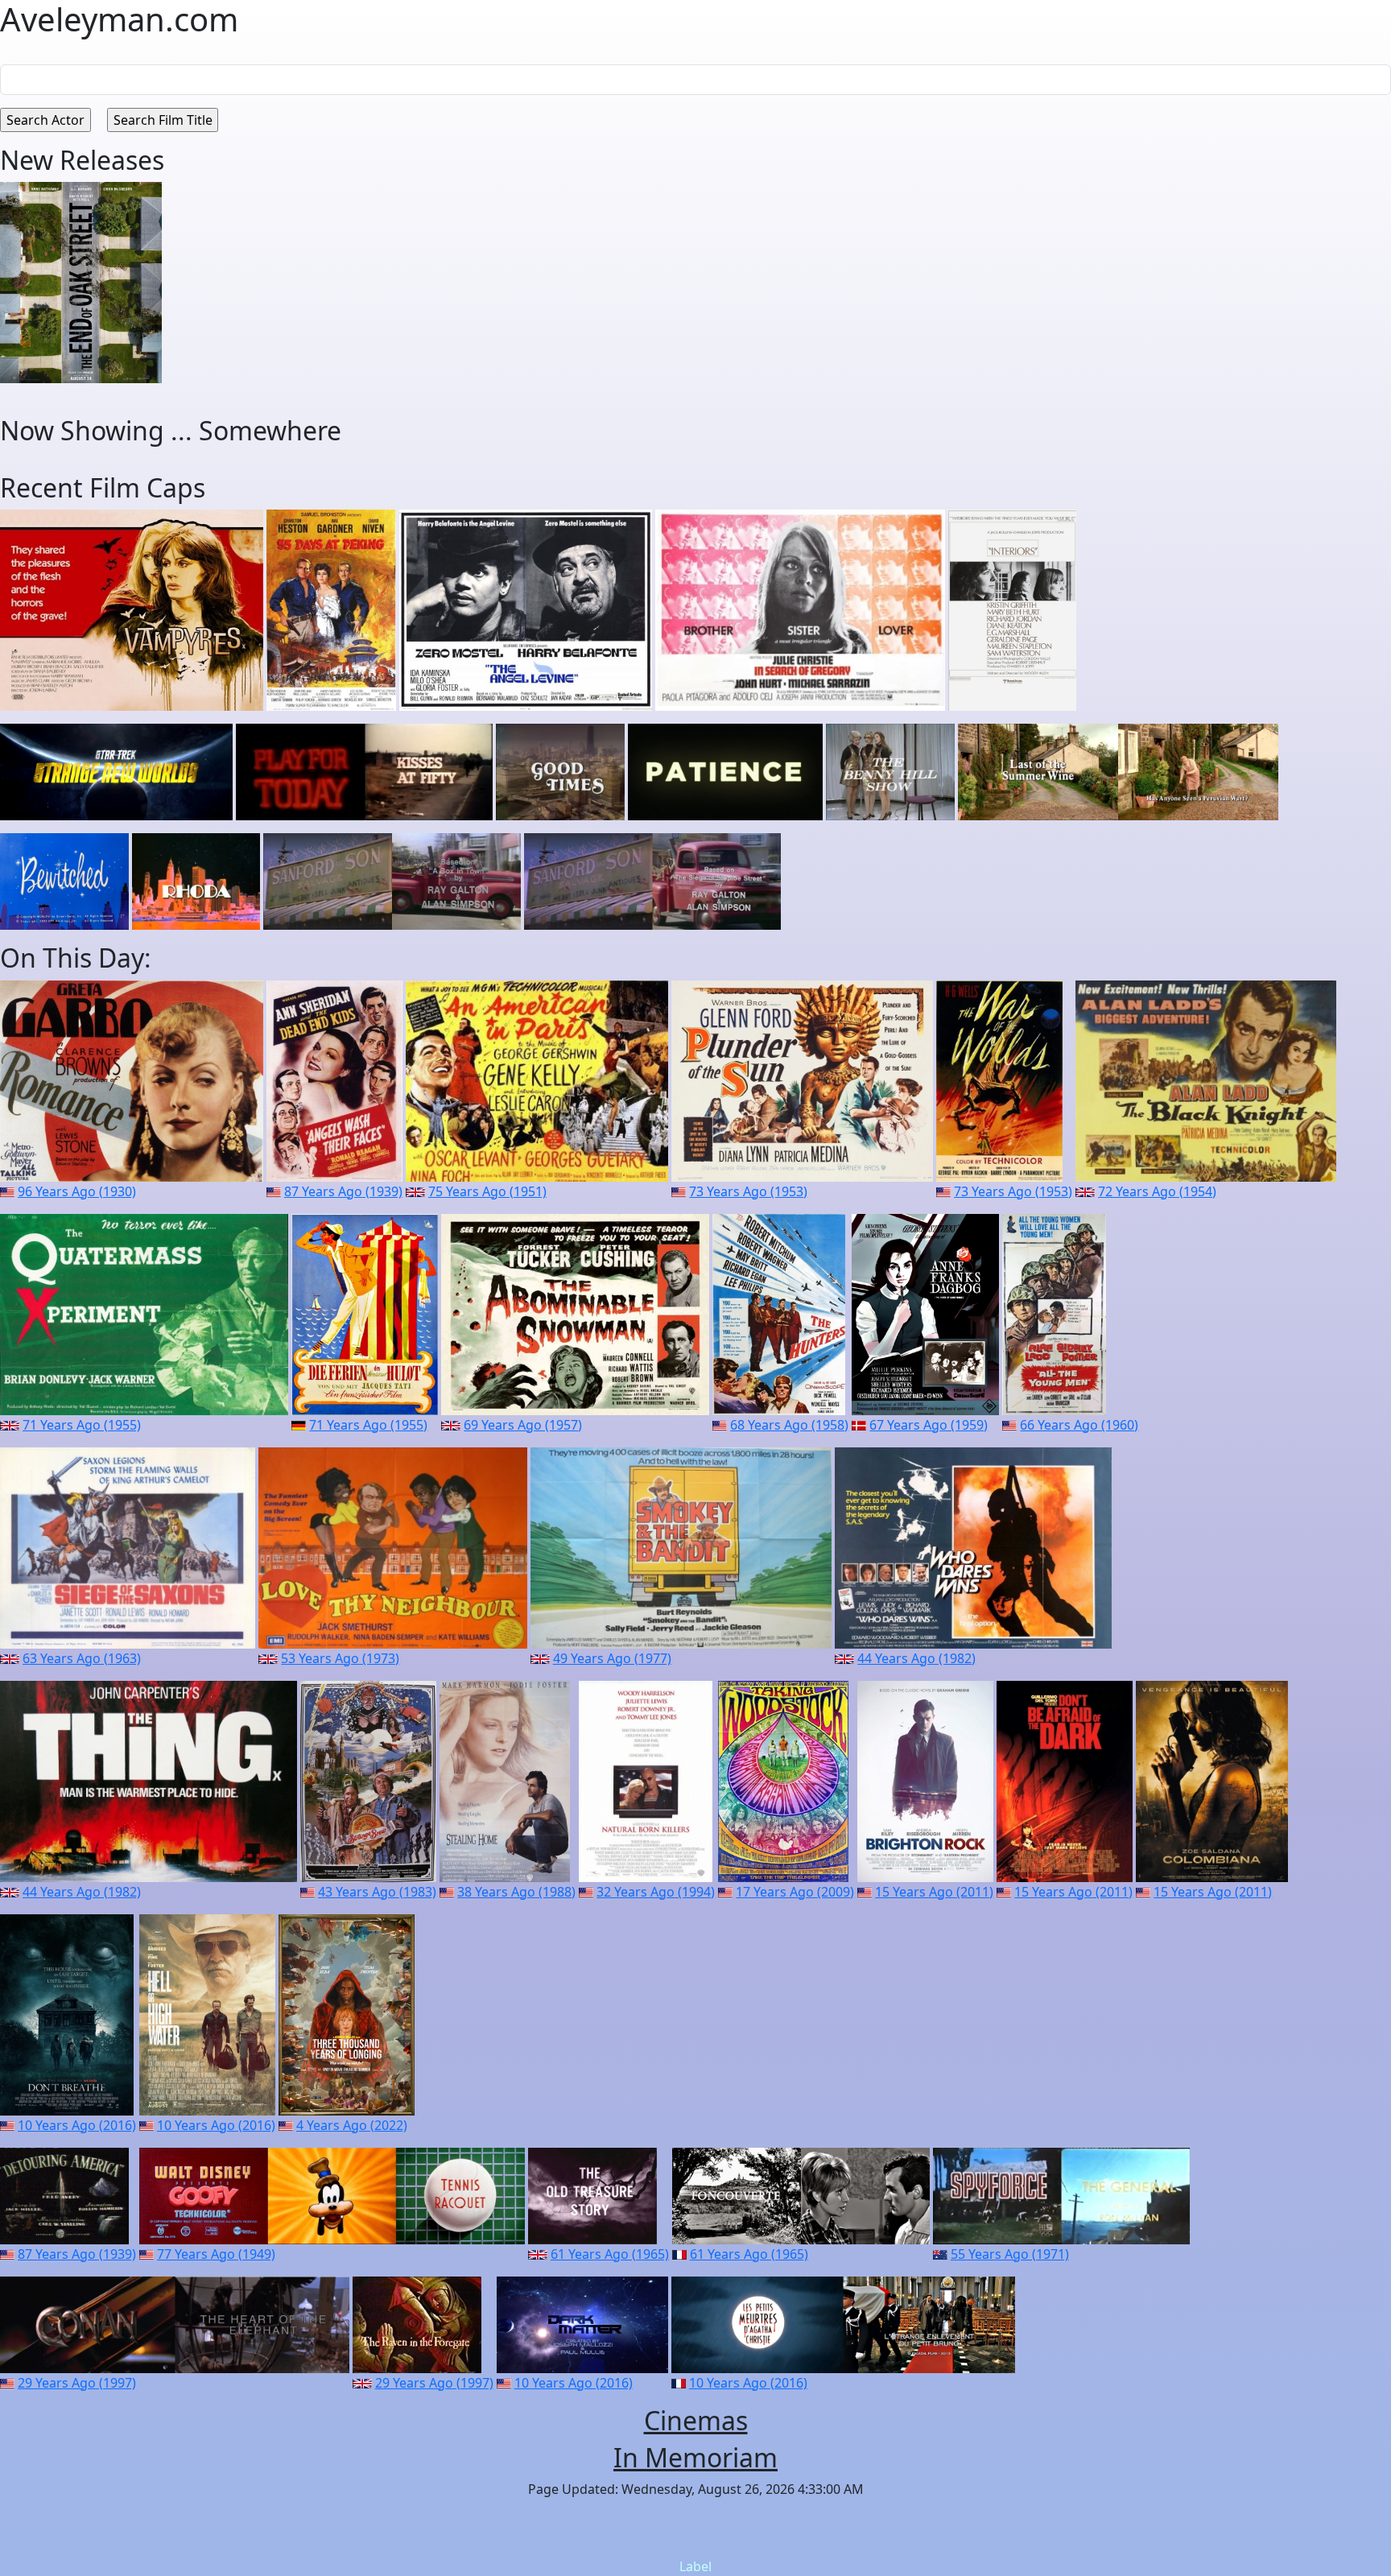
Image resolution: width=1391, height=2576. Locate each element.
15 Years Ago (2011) (934, 1892)
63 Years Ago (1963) (82, 1658)
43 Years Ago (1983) (377, 1892)
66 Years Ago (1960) (1079, 1425)
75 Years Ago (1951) (487, 1191)
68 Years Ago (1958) (789, 1425)
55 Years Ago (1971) (1010, 2254)
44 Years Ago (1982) (916, 1658)
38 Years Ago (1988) (516, 1892)
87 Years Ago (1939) (343, 1191)
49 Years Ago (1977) (612, 1658)
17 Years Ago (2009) (795, 1892)
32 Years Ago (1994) (656, 1892)
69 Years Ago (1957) (523, 1425)
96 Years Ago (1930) (77, 1191)
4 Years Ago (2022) (352, 2125)
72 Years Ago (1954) (1157, 1191)
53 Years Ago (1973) (340, 1658)
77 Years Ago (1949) (216, 2254)
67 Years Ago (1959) (929, 1425)
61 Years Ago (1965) (610, 2254)
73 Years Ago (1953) (748, 1191)
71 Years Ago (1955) (82, 1425)
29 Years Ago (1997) (77, 2383)
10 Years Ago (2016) (77, 2125)
